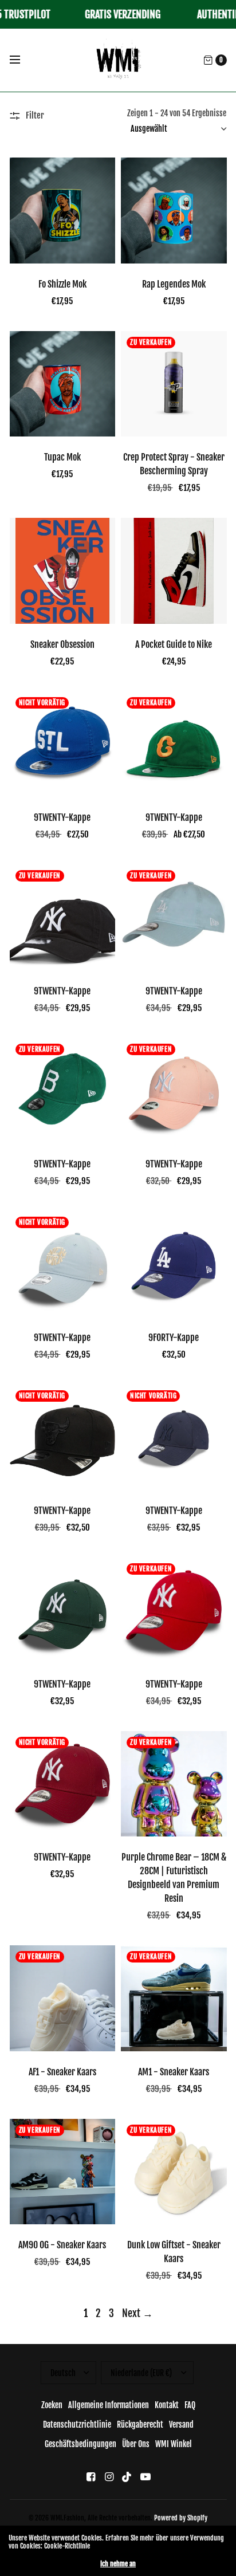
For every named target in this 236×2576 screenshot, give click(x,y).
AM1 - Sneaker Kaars (174, 2072)
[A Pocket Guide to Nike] (174, 571)
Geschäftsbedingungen (80, 2444)
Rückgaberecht (140, 2424)
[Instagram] (109, 2477)
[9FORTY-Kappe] (174, 1264)
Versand (181, 2424)
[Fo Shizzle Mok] (63, 211)
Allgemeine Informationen (109, 2405)
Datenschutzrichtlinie (77, 2424)
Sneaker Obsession (62, 644)
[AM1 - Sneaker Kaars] (174, 1998)
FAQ (190, 2405)
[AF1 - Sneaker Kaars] (63, 1998)
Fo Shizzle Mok (62, 284)
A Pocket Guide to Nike (174, 644)
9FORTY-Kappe (174, 1338)
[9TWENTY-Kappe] (63, 744)
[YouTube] (145, 2477)
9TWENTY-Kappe (62, 817)
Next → (137, 2313)
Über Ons (136, 2444)
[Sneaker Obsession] (63, 571)
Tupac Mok (62, 457)
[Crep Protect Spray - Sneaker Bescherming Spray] (174, 384)
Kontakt (167, 2405)
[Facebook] (91, 2477)
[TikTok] (127, 2477)
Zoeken (52, 2405)
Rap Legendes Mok (174, 284)
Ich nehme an (118, 2564)
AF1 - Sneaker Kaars (62, 2072)
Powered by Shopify (181, 2518)
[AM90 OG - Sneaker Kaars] (63, 2172)
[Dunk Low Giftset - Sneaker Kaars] (174, 2172)
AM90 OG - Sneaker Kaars (62, 2245)
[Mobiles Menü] (22, 60)
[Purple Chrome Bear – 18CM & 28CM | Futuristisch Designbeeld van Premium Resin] (174, 1784)
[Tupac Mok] (63, 384)
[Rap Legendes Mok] (174, 211)
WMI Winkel (174, 2444)
